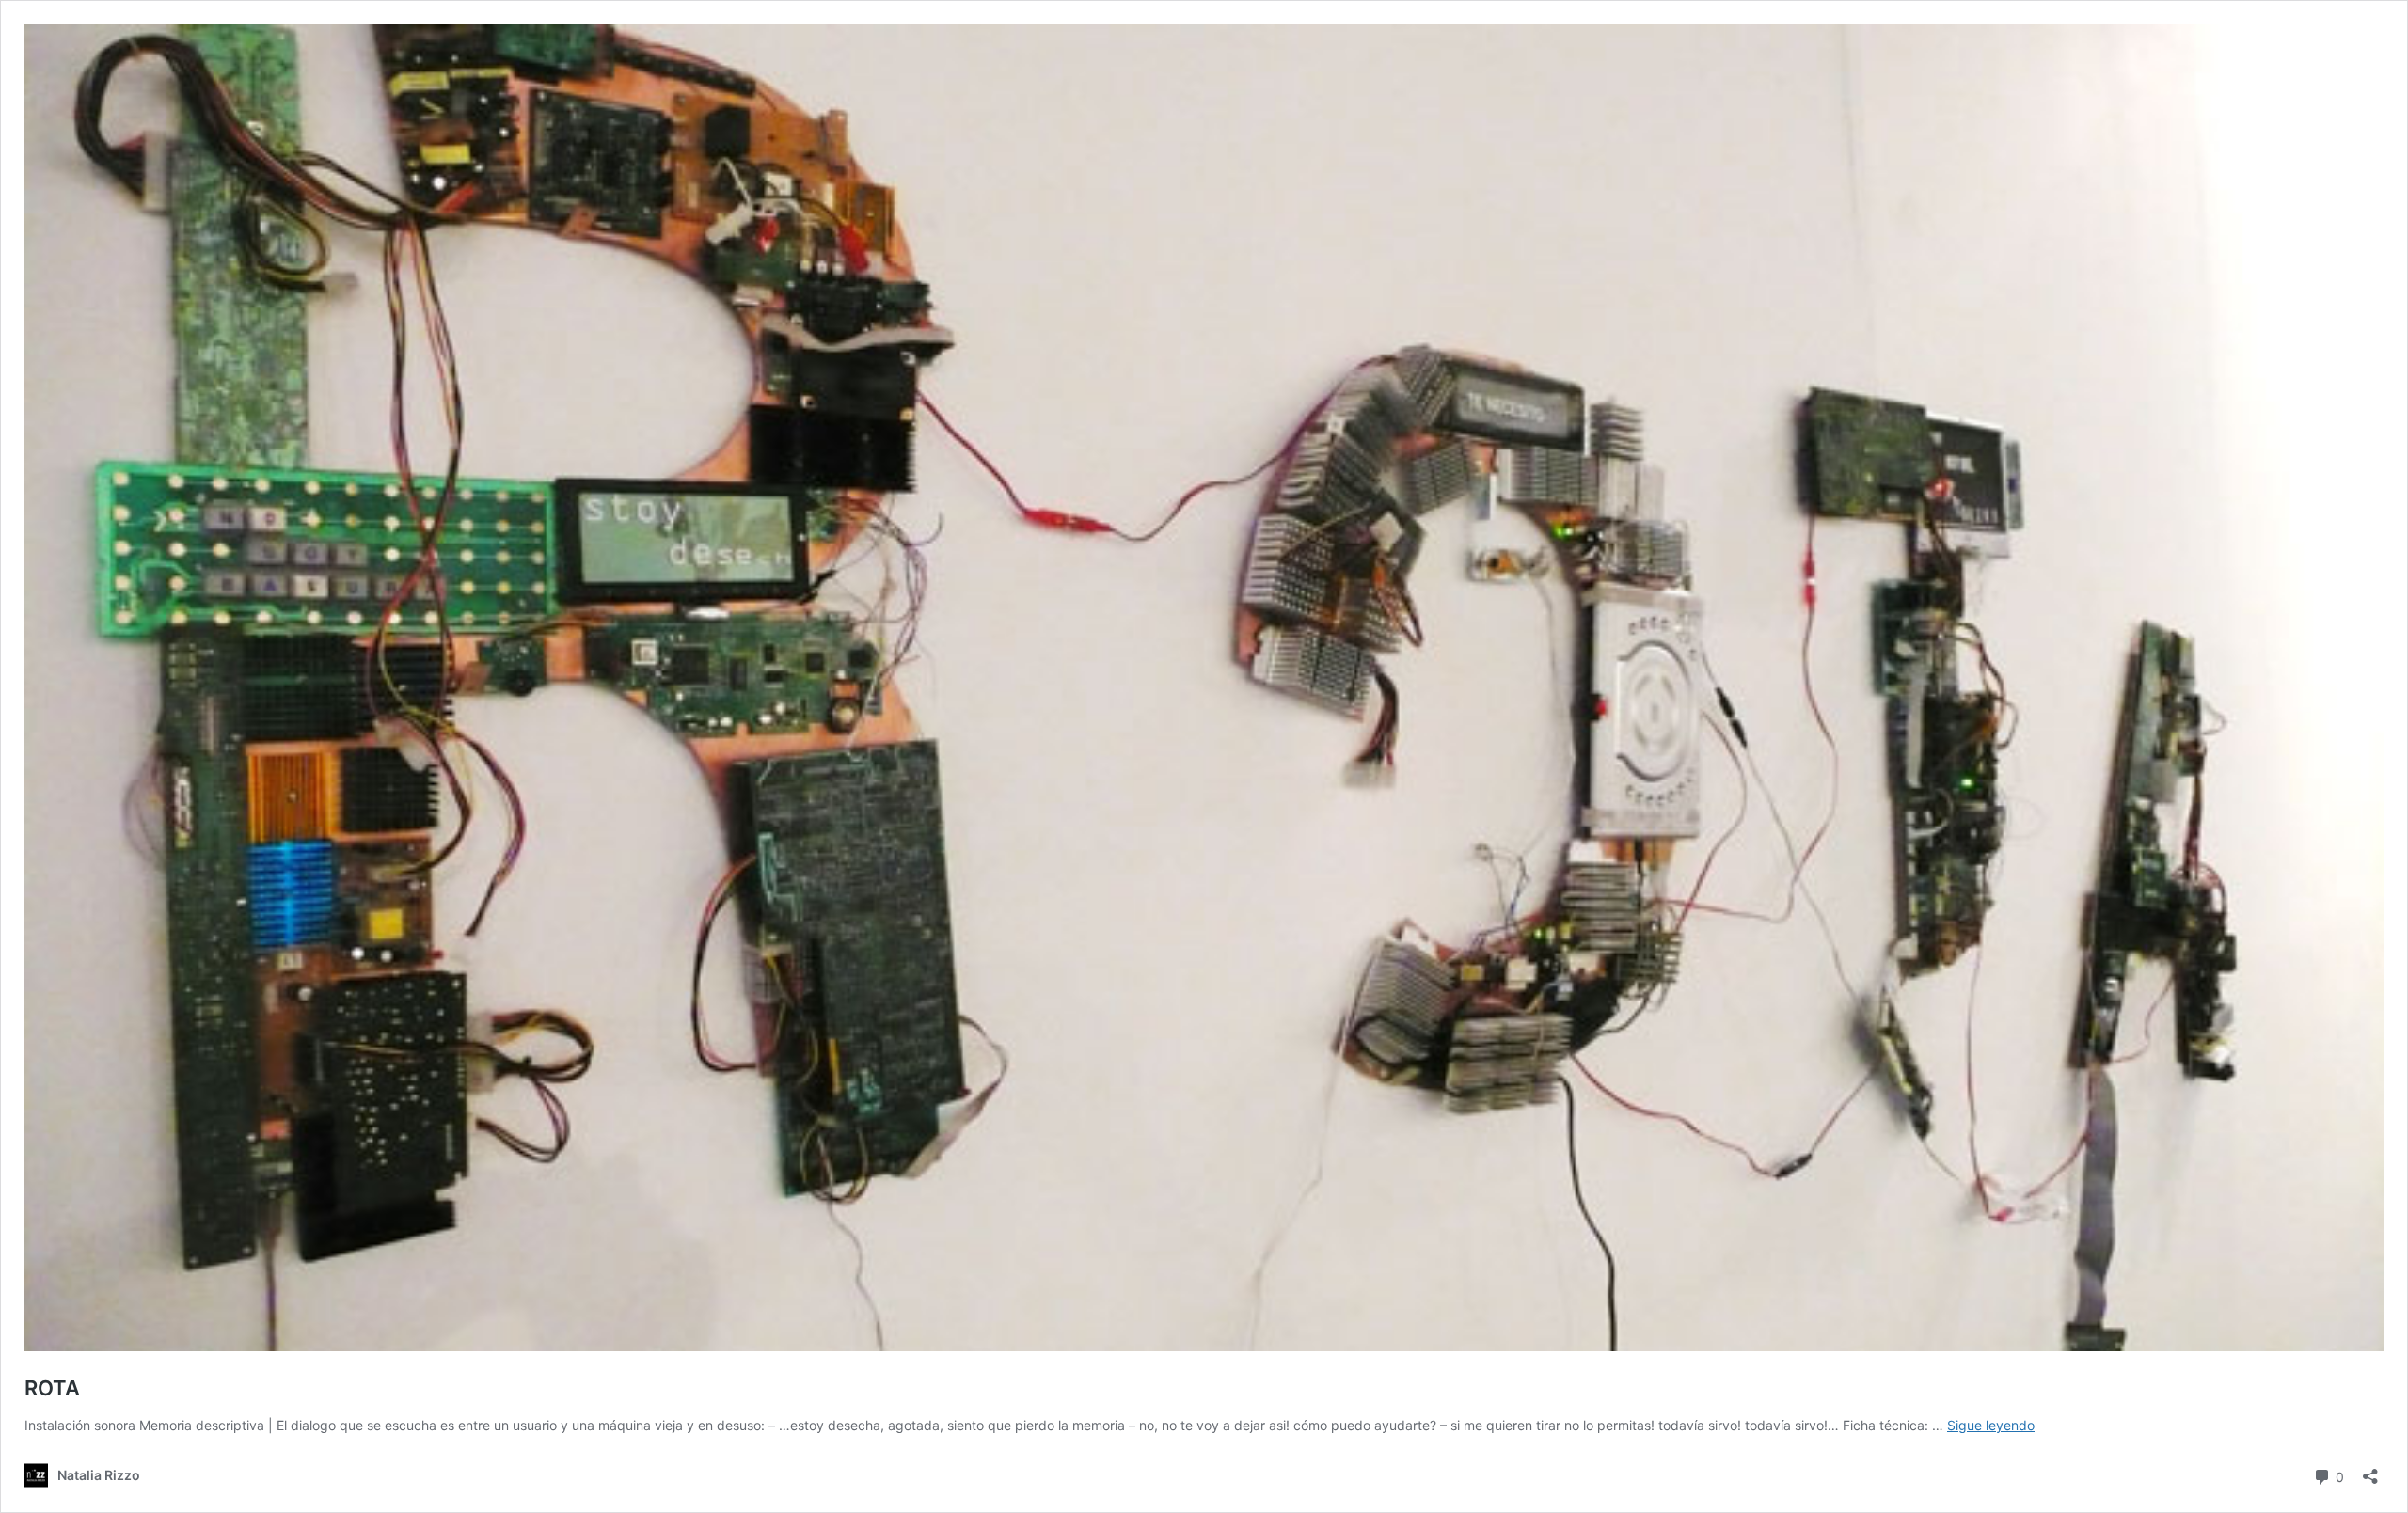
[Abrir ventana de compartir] (2370, 1470)
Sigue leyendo (1991, 1425)
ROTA (52, 1388)
